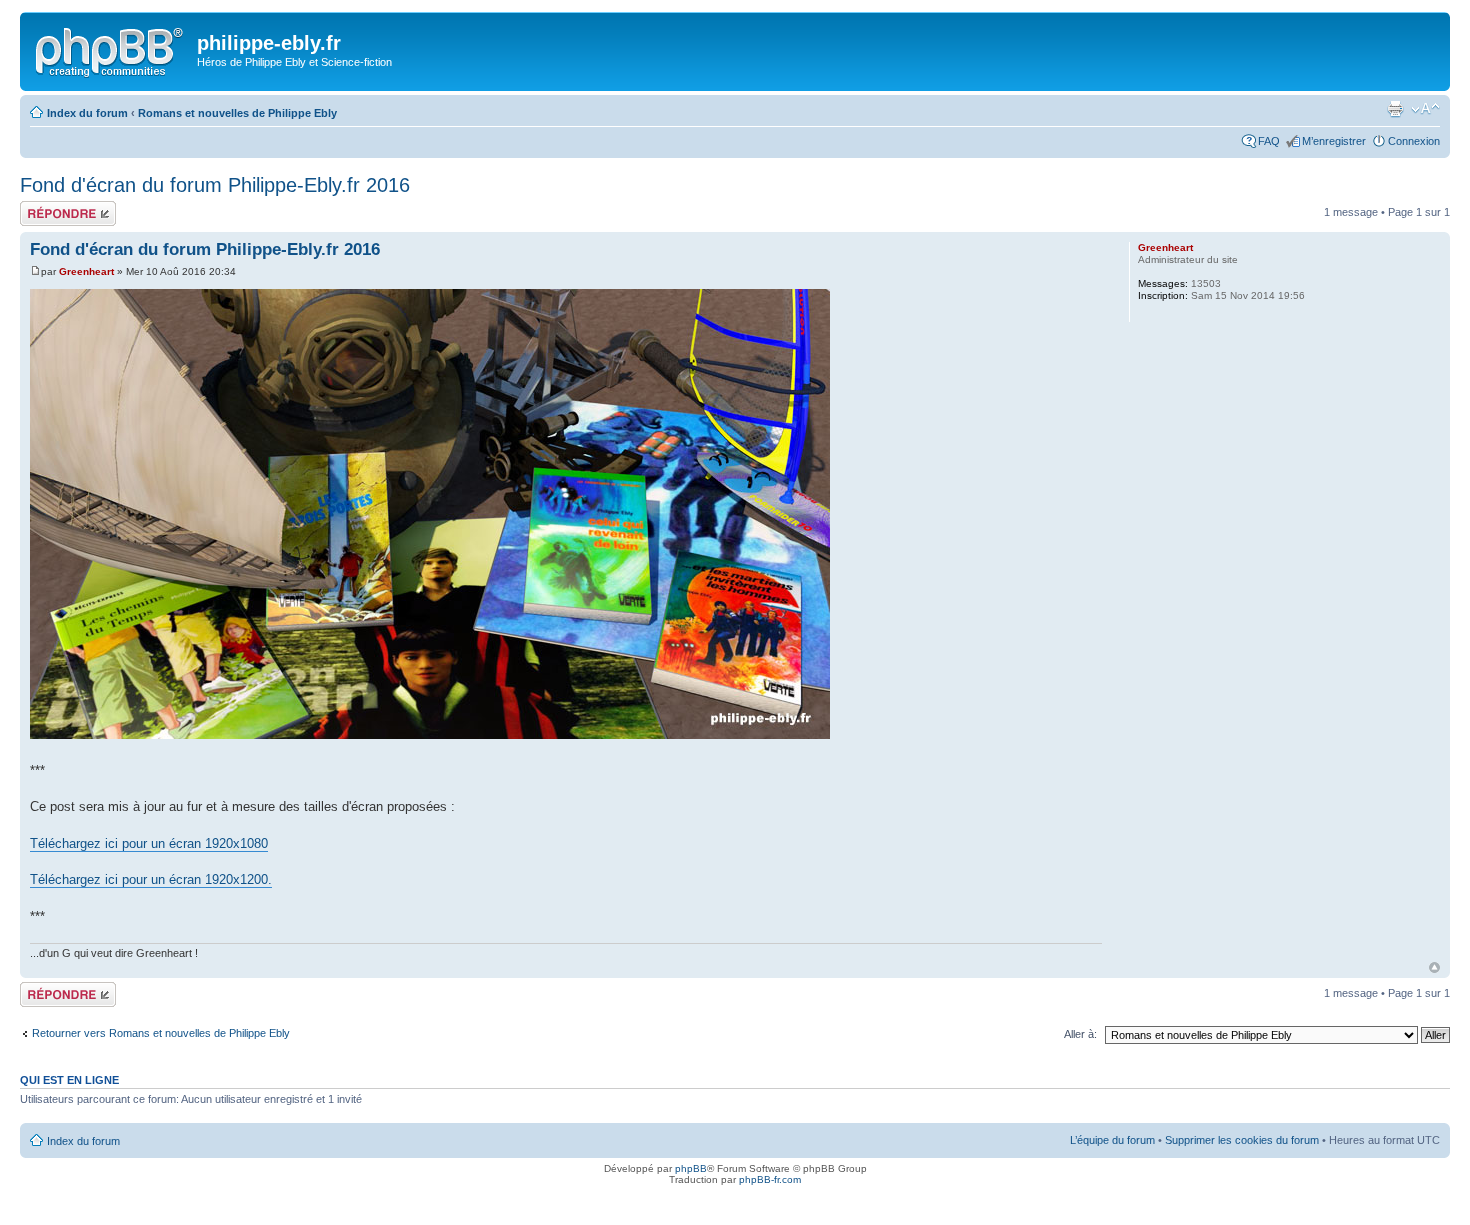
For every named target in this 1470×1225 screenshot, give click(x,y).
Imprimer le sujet (1395, 109)
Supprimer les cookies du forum (1242, 1140)
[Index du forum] (111, 49)
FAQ (1269, 141)
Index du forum (87, 113)
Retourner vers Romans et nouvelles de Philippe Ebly (161, 1033)
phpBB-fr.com (770, 1179)
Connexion (1414, 141)
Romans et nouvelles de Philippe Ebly (237, 113)
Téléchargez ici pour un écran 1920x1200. (151, 879)
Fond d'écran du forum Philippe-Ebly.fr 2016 (215, 185)
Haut (1434, 967)
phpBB (691, 1168)
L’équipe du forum (1112, 1140)
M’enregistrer (1334, 141)
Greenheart (86, 271)
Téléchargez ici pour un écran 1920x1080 (149, 843)
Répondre (44, 207)
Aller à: (1080, 1034)
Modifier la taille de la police (1425, 109)
